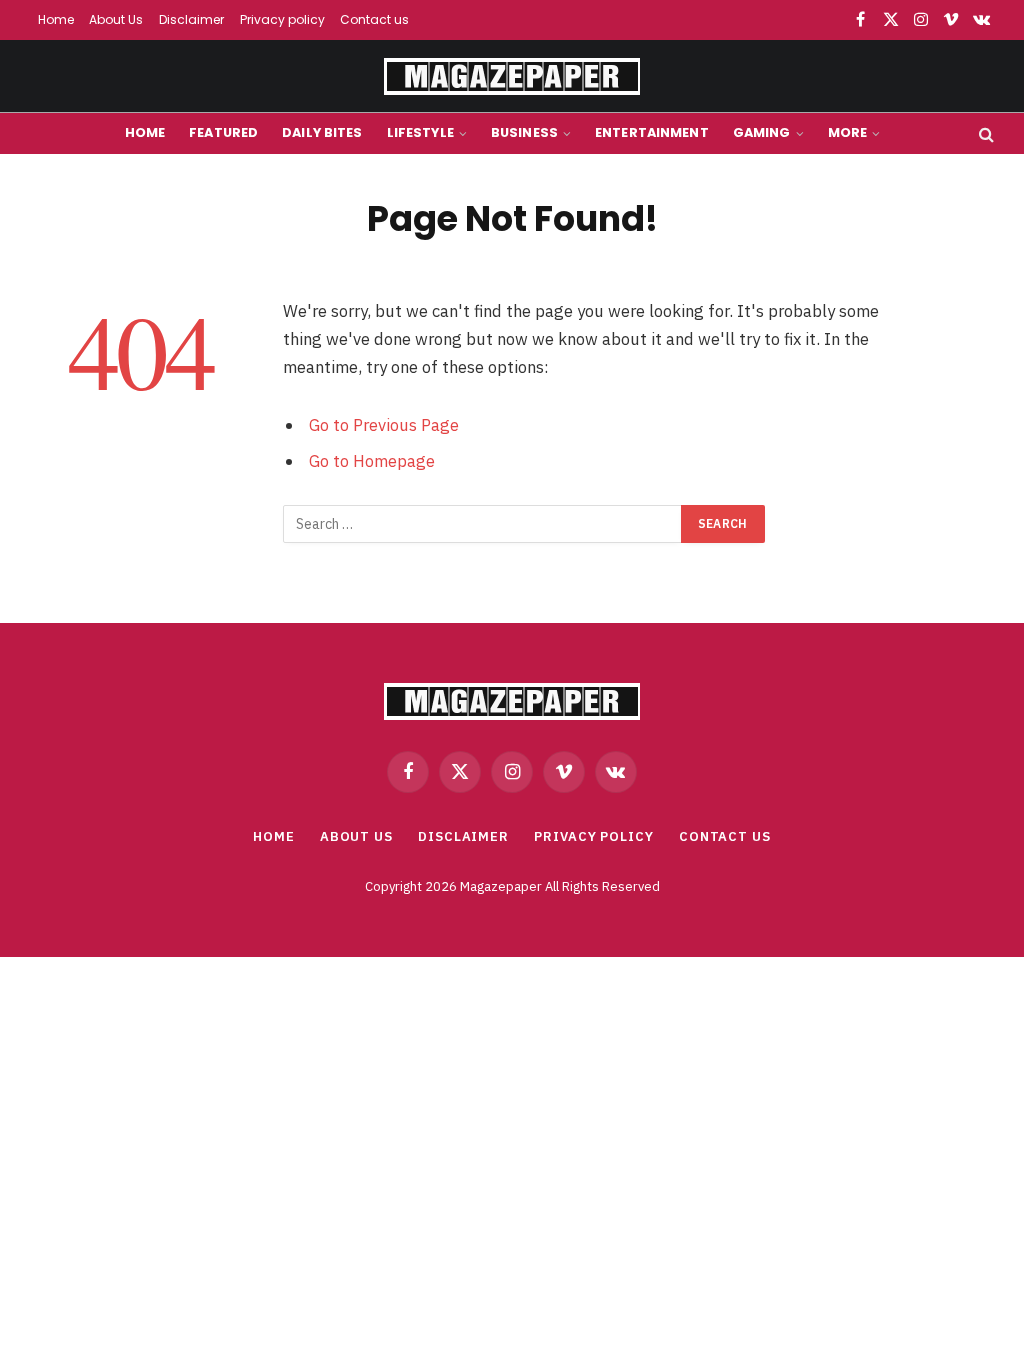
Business (524, 132)
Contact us (374, 19)
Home (56, 19)
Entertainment (652, 132)
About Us (116, 19)
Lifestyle (420, 132)
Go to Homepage (372, 461)
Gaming (762, 132)
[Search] (984, 133)
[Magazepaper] (512, 76)
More (848, 132)
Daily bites (322, 132)
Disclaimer (191, 19)
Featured (223, 132)
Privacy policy (282, 19)
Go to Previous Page (384, 425)
